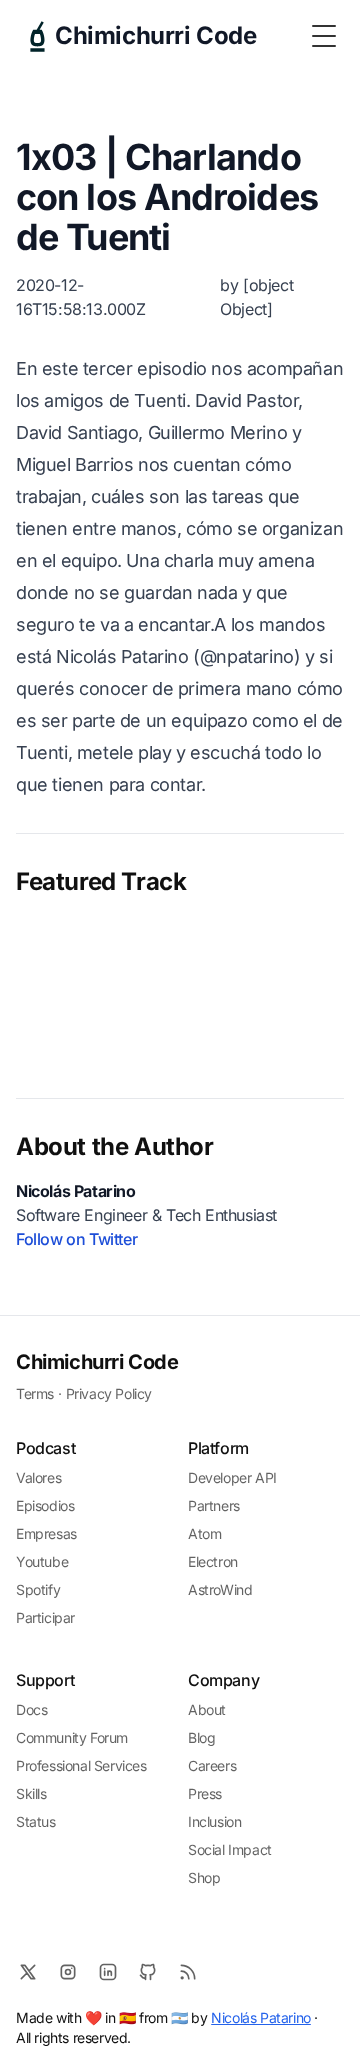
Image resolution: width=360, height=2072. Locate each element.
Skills (31, 1793)
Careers (212, 1765)
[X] (28, 1972)
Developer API (232, 1477)
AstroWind (220, 1589)
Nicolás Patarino (261, 2017)
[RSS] (188, 1972)
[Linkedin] (108, 1972)
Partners (214, 1505)
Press (205, 1793)
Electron (213, 1561)
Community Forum (72, 1737)
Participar (45, 1617)
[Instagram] (68, 1972)
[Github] (148, 1972)
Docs (31, 1709)
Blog (201, 1737)
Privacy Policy (109, 1393)
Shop (204, 1877)
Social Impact (230, 1849)
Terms (35, 1393)
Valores (38, 1477)
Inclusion (214, 1821)
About (207, 1709)
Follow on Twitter (76, 1239)
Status (36, 1821)
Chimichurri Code (97, 1362)
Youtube (42, 1561)
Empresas (46, 1533)
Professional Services (81, 1765)
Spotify (38, 1589)
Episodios (45, 1505)
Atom (204, 1533)
